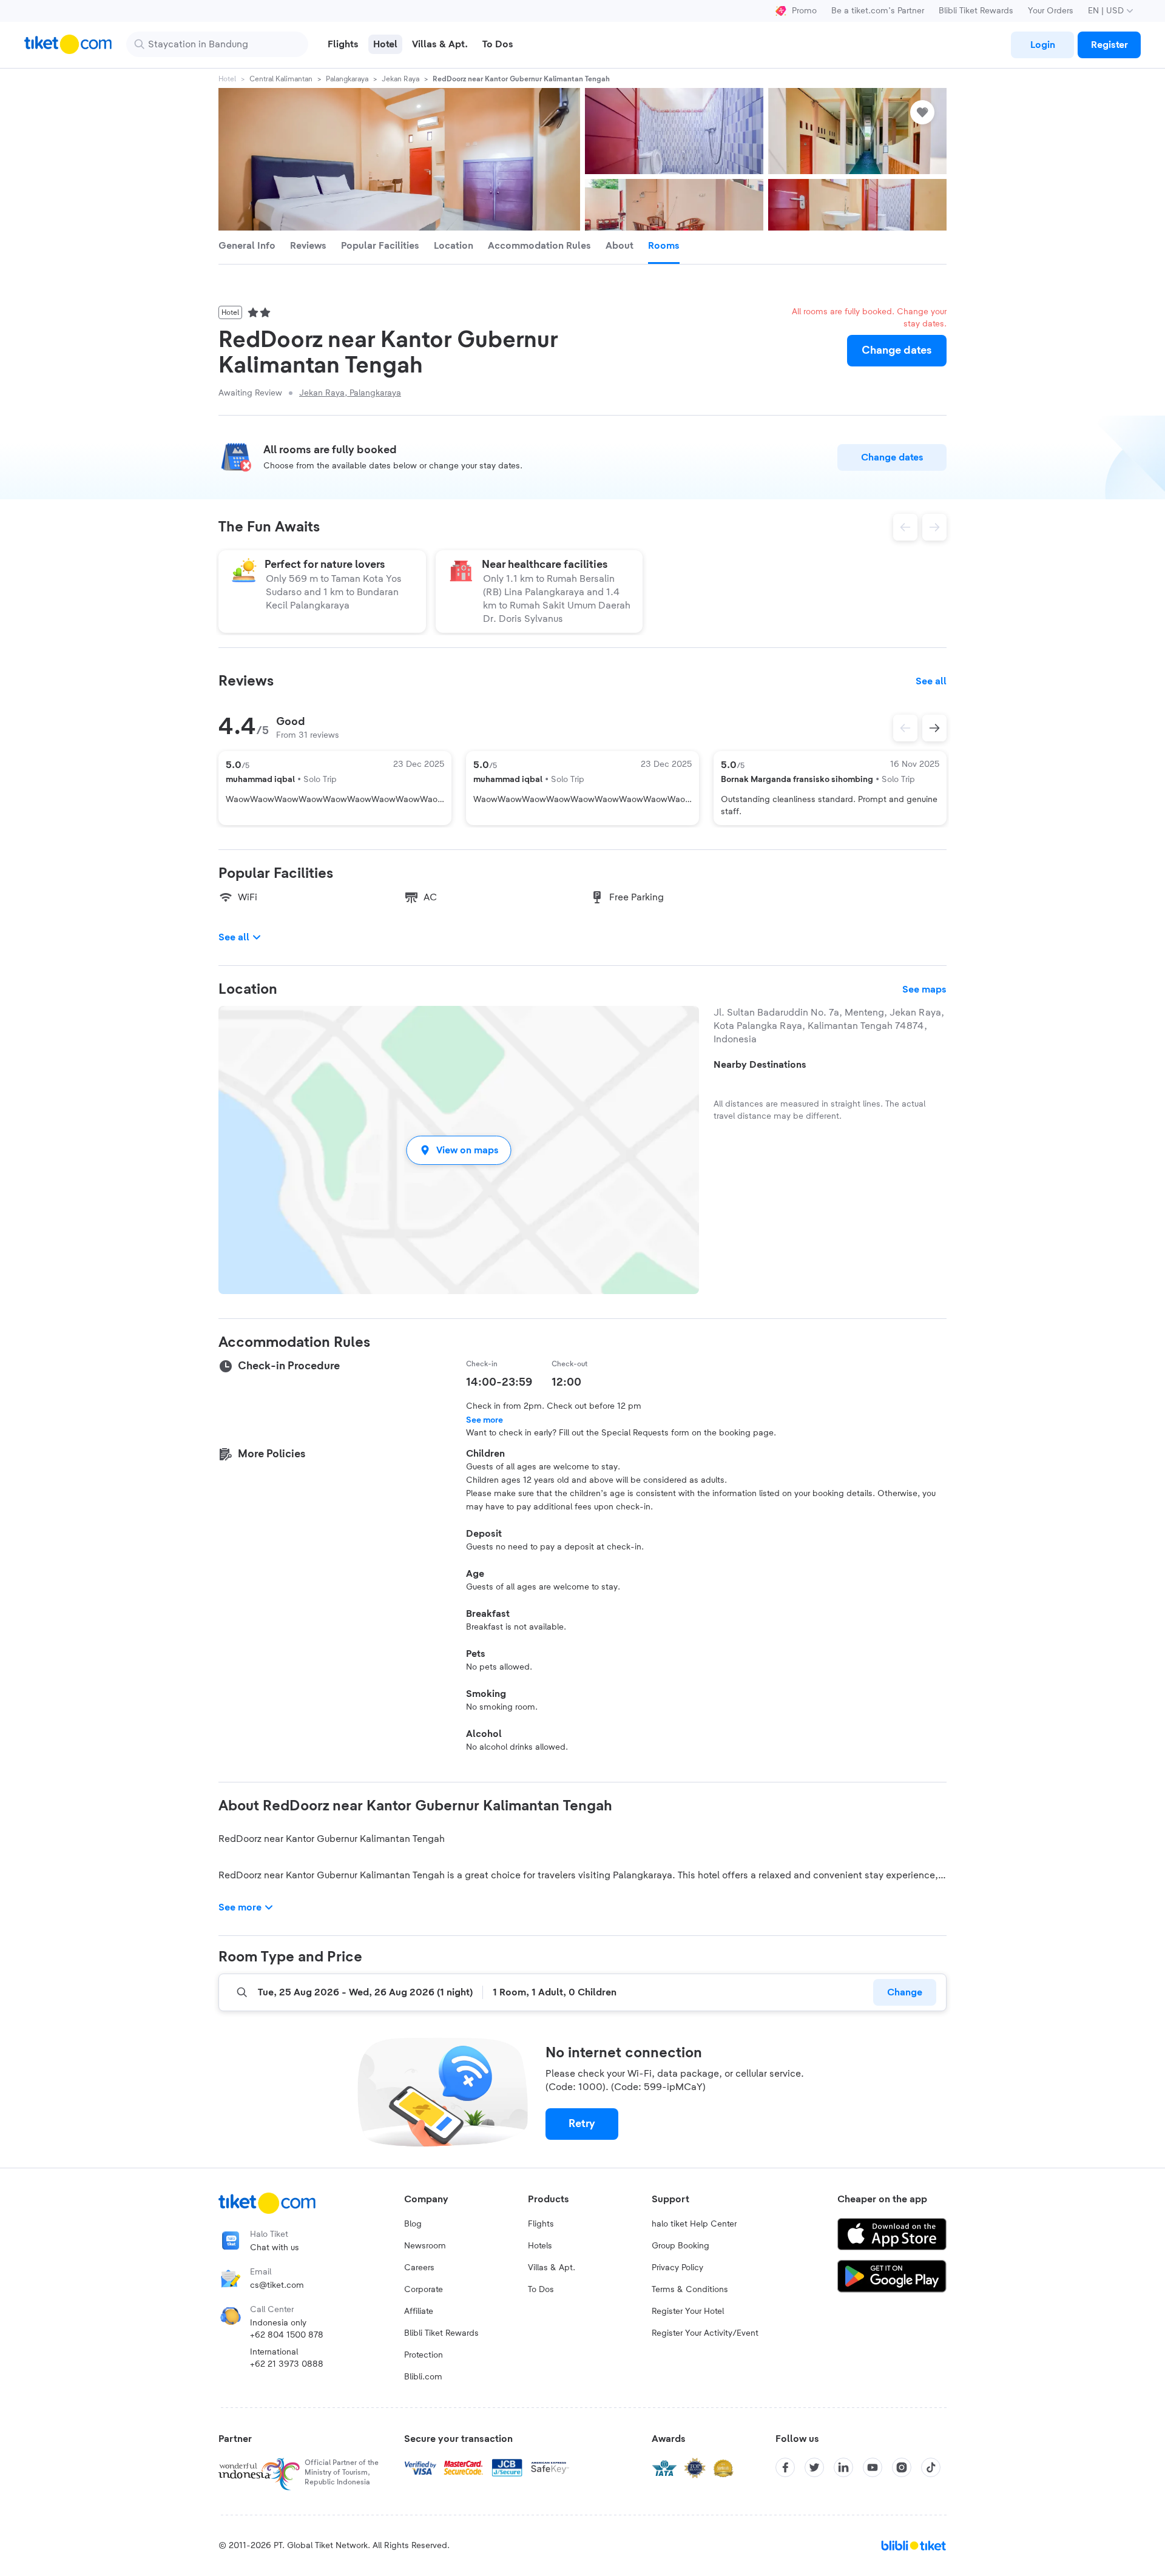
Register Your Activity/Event (705, 2333)
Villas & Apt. (552, 2268)
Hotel (227, 79)
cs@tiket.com (277, 2285)
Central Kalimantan (281, 79)
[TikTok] (931, 2467)
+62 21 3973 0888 (287, 2364)
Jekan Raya (400, 79)
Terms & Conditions (690, 2290)
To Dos (541, 2290)
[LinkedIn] (843, 2467)
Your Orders (1051, 11)
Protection (424, 2355)
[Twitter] (814, 2467)
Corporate (424, 2290)
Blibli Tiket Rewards (976, 11)
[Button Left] (905, 728)
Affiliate (419, 2311)
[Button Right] (934, 728)
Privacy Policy (677, 2268)
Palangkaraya (347, 79)
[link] (1042, 45)
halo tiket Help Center (694, 2224)
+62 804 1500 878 (287, 2335)
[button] (459, 1150)
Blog (413, 2224)
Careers (419, 2268)
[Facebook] (785, 2467)
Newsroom (425, 2246)
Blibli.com (423, 2377)
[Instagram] (902, 2467)
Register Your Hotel (688, 2311)
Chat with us (275, 2248)
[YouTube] (873, 2467)
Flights (541, 2224)
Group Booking (680, 2246)
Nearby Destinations (760, 1065)
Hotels (540, 2246)
